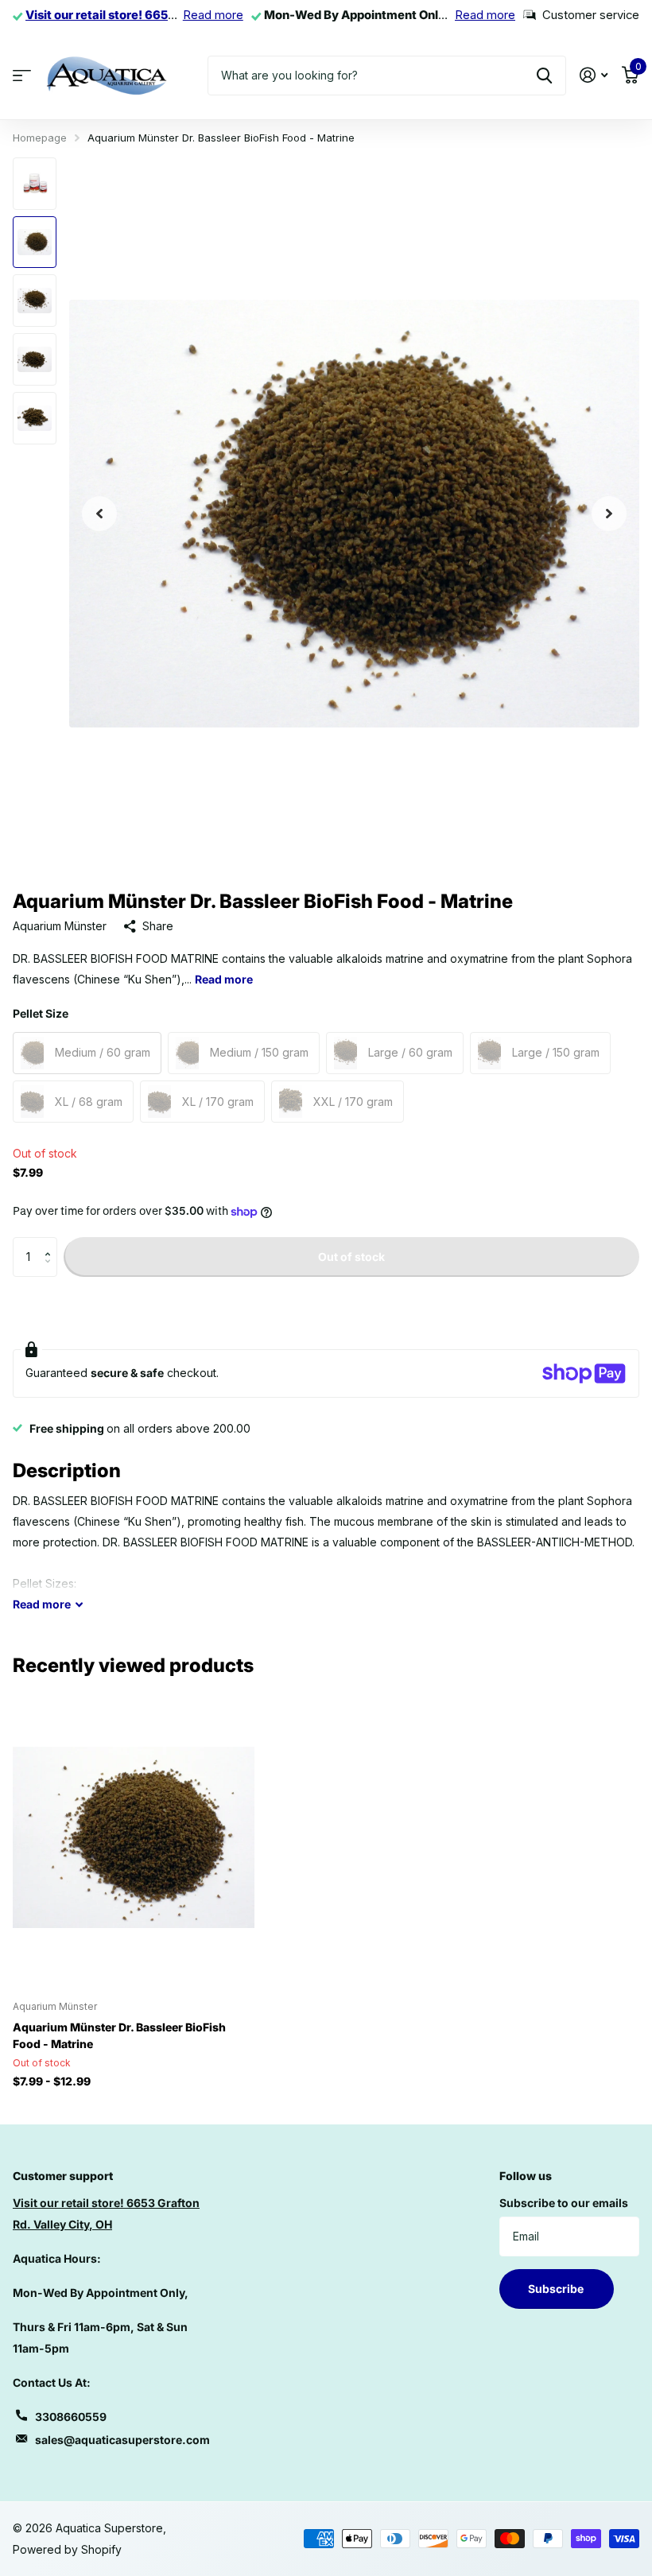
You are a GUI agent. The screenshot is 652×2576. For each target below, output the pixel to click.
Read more (213, 15)
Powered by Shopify (67, 2549)
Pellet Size (41, 1013)
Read (42, 1604)
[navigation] (99, 514)
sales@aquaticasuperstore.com (122, 2440)
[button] (51, 1243)
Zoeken (544, 76)
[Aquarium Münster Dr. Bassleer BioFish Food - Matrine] (134, 1837)
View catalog (22, 75)
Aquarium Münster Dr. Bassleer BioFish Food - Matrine (119, 2035)
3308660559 (71, 2417)
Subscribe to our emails (564, 2203)
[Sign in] (594, 75)
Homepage (40, 138)
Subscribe (557, 2289)
